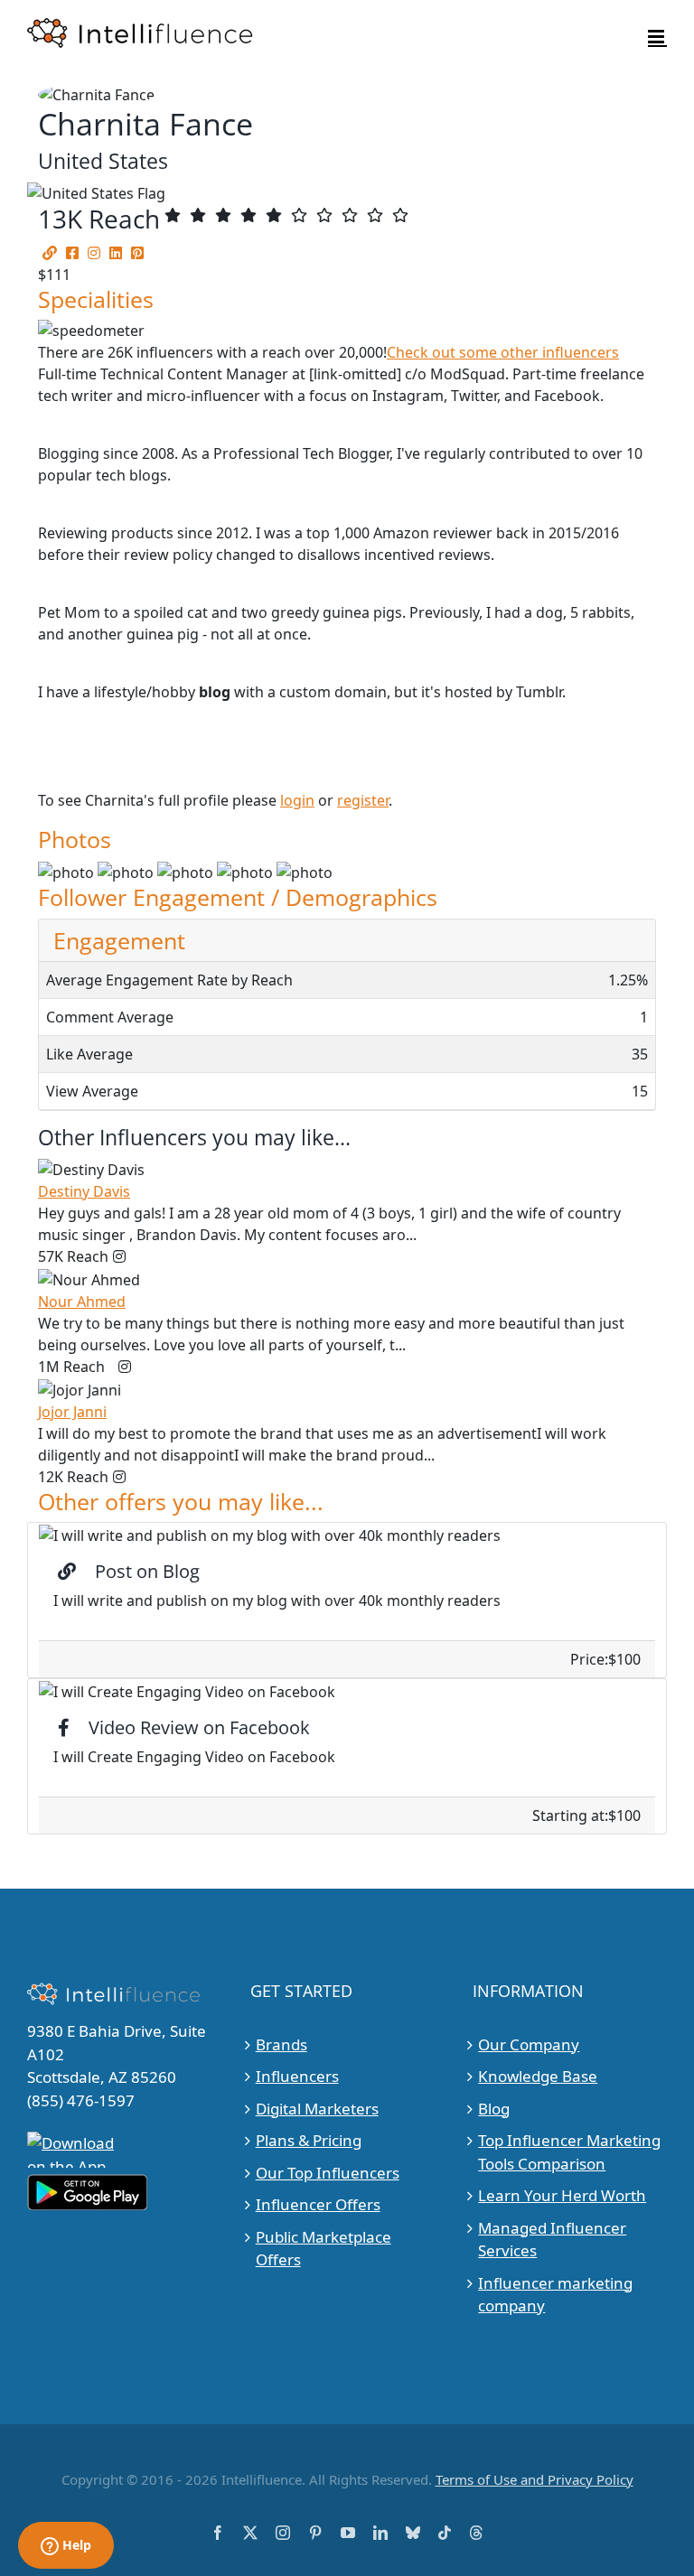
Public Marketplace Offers (324, 2249)
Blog (494, 2109)
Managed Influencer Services (552, 2240)
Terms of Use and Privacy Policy (535, 2479)
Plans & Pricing (309, 2140)
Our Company (529, 2044)
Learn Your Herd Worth (562, 2195)
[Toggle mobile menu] (657, 37)
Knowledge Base (538, 2076)
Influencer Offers (318, 2204)
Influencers (297, 2076)
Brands (281, 2044)
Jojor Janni (72, 1412)
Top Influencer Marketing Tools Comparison (569, 2152)
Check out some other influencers (503, 352)
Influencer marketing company (555, 2295)
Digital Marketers (317, 2109)
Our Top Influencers (328, 2173)
